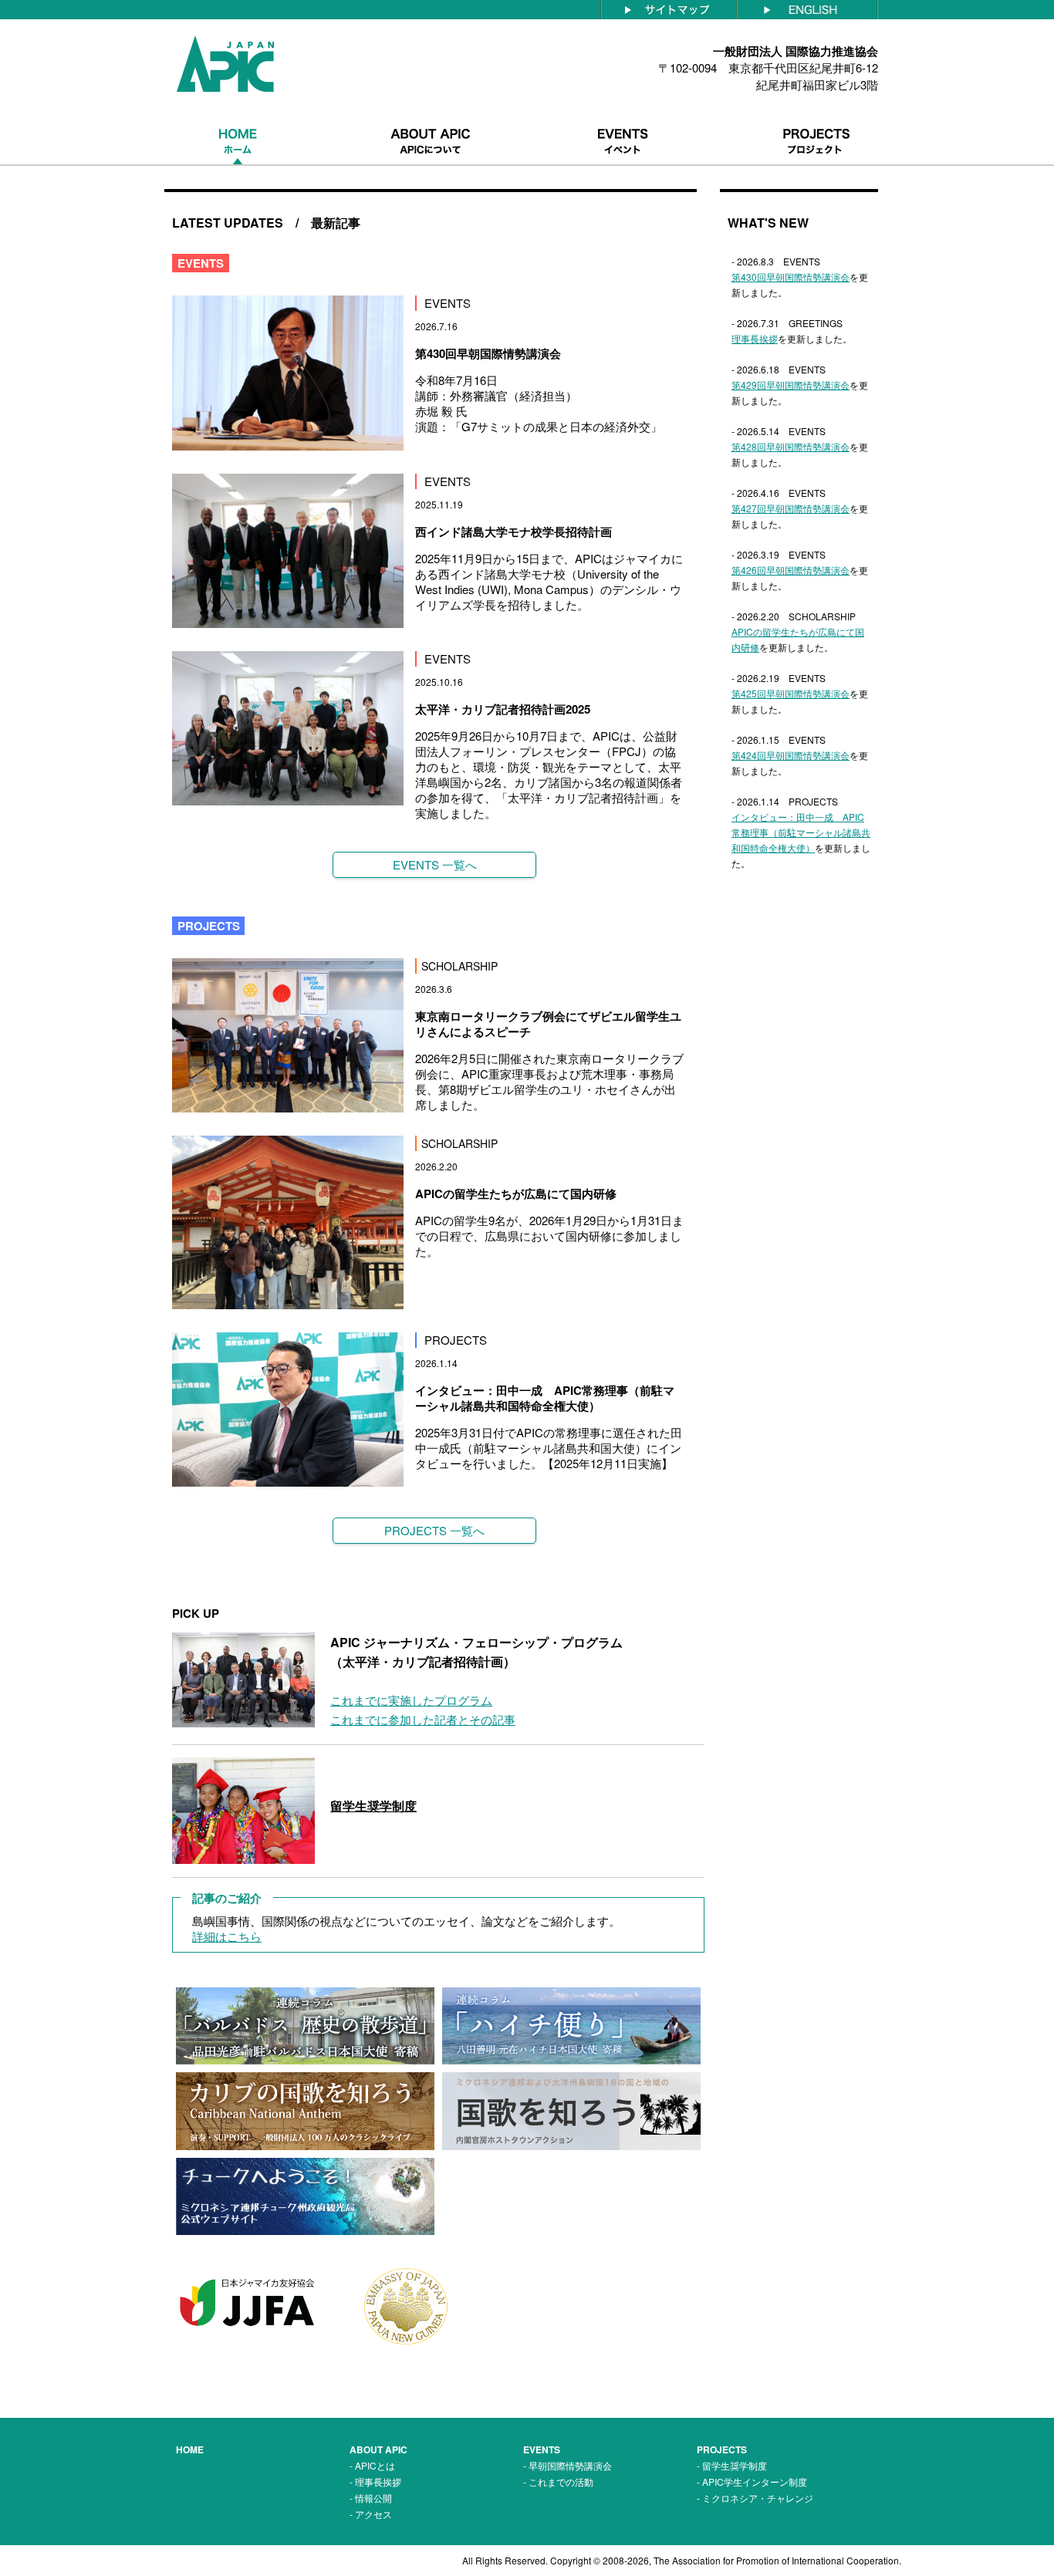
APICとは (375, 2465)
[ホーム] (238, 118)
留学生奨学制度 (735, 2465)
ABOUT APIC (378, 2449)
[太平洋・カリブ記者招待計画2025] (288, 658)
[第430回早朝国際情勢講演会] (288, 303)
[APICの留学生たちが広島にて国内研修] (288, 1143)
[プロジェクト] (816, 118)
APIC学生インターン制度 (755, 2481)
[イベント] (623, 118)
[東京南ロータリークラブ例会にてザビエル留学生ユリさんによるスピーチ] (288, 966)
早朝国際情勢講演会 (570, 2465)
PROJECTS (722, 2449)
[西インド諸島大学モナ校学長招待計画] (288, 481)
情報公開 (373, 2498)
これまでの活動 (561, 2481)
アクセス (373, 2514)
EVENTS (542, 2449)
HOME (190, 2449)
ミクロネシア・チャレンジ (758, 2498)
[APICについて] (431, 118)
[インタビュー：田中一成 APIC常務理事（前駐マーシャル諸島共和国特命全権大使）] (288, 1340)
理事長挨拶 (378, 2481)
